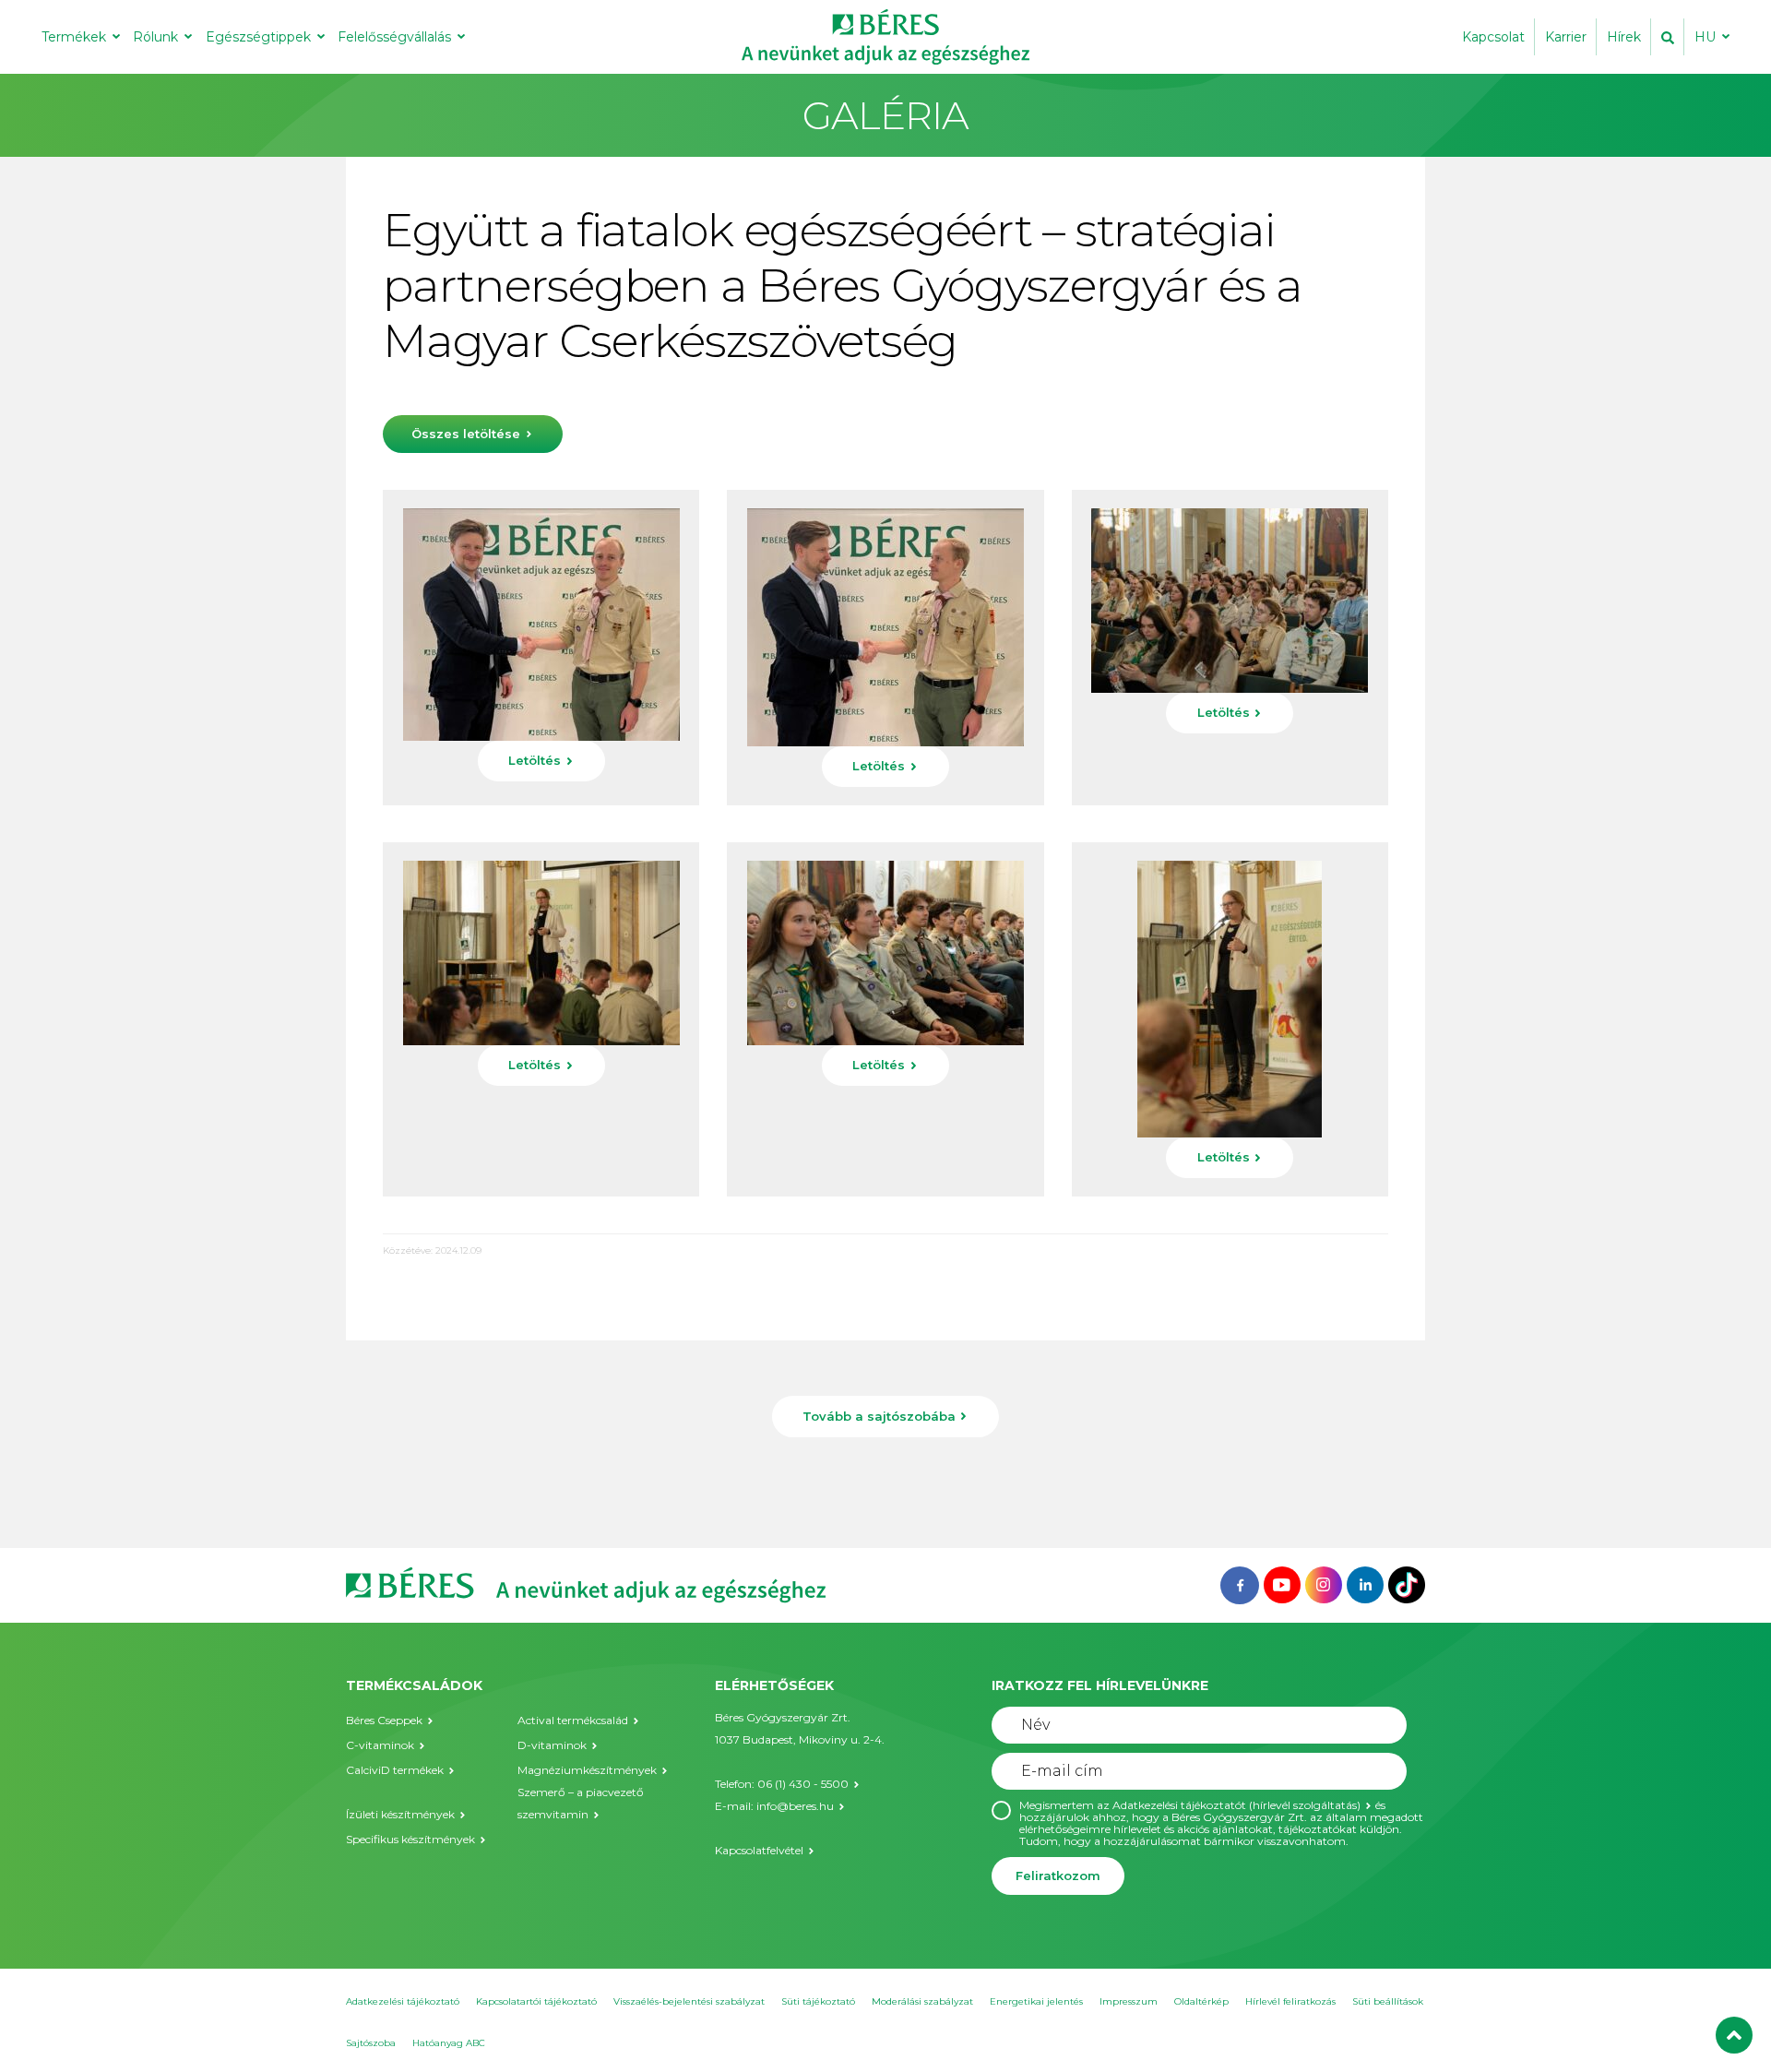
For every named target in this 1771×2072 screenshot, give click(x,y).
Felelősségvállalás (394, 37)
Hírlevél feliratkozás (1290, 2001)
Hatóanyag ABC (449, 2043)
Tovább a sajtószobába (879, 1416)
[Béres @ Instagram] (1324, 1584)
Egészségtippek (258, 37)
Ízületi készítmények (400, 1814)
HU (1705, 37)
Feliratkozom (1058, 1876)
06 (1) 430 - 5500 (803, 1784)
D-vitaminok (552, 1745)
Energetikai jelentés (1036, 2001)
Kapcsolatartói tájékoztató (536, 2001)
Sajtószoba (371, 2043)
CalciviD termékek (395, 1770)
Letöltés (535, 760)
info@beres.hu (795, 1806)
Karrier (1566, 37)
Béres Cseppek (384, 1720)
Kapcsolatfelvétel (759, 1850)
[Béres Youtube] (1282, 1584)
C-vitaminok (380, 1745)
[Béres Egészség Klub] (1240, 1584)
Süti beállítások (1388, 2001)
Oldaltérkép (1201, 2001)
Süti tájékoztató (818, 2001)
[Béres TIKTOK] (1407, 1584)
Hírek (1624, 37)
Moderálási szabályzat (922, 2001)
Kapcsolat (1493, 37)
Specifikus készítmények (410, 1839)
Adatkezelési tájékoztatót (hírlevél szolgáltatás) (1236, 1805)
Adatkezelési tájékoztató (403, 2001)
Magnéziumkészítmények (587, 1770)
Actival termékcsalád (573, 1720)
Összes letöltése (466, 434)
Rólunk (155, 37)
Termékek (74, 37)
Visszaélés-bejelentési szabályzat (689, 2001)
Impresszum (1129, 2001)
